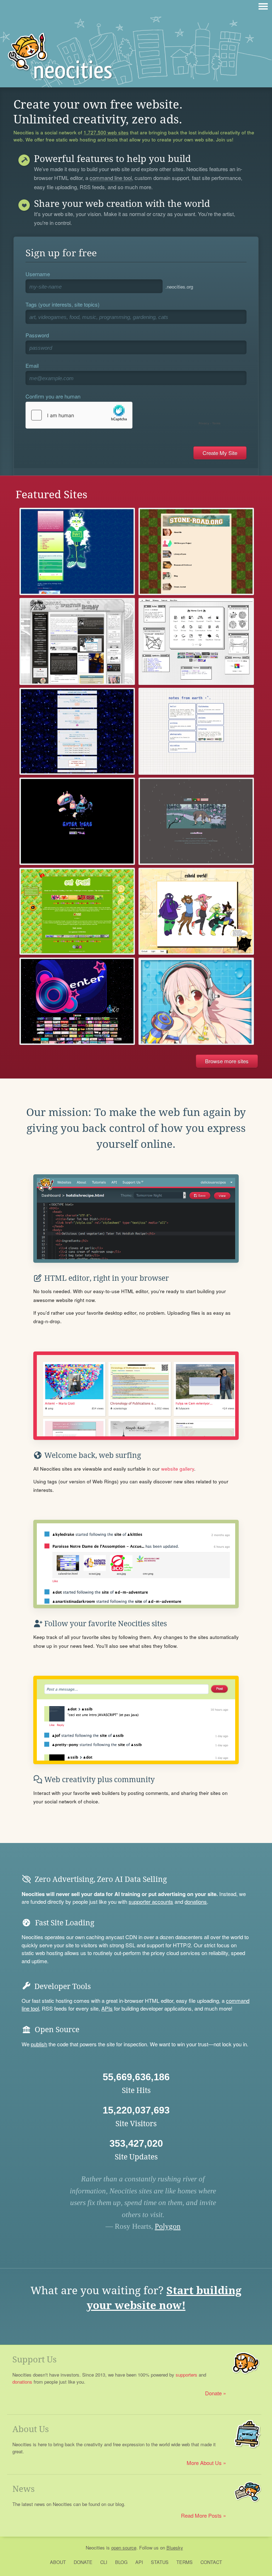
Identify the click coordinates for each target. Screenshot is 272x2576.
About (58, 2562)
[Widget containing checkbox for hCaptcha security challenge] (125, 415)
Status (160, 2562)
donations (196, 1902)
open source (124, 2548)
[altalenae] (196, 641)
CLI (104, 2562)
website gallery (178, 1469)
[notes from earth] (196, 731)
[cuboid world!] (196, 911)
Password (37, 335)
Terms (185, 2562)
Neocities (95, 2548)
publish (39, 2044)
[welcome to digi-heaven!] (196, 1001)
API (139, 2562)
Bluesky (175, 2548)
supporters (186, 2375)
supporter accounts (151, 1902)
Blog (121, 2562)
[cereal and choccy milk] (77, 731)
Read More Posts (201, 2515)
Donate (213, 2393)
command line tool (111, 178)
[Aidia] (196, 821)
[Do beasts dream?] (77, 911)
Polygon (168, 2226)
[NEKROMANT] (77, 821)
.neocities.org (179, 287)
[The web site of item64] (77, 551)
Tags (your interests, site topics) (63, 304)
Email (32, 365)
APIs (107, 2008)
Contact (211, 2562)
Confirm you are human (53, 396)
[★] (77, 1001)
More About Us (204, 2463)
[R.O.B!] (77, 641)
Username (38, 274)
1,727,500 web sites (106, 133)
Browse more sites (227, 1061)
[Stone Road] (196, 551)
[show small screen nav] (263, 6)
